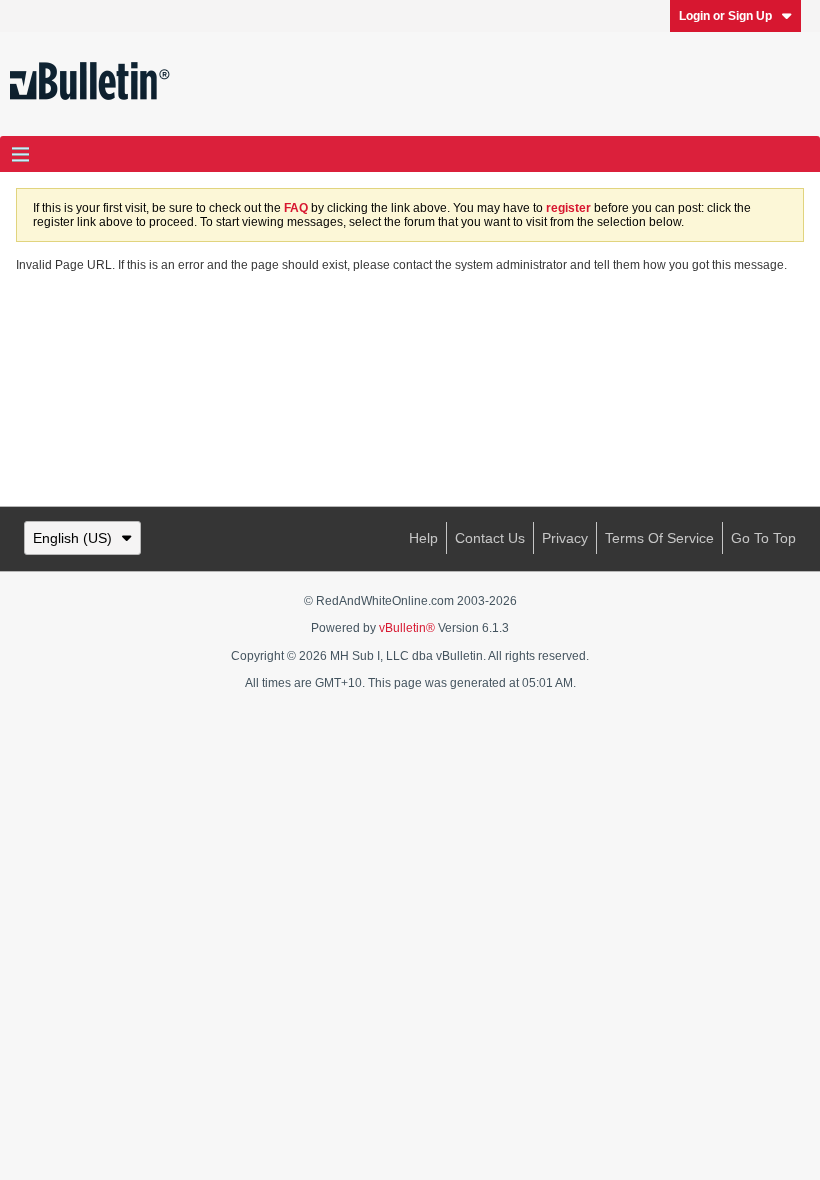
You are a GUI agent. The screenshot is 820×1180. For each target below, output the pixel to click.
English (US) (72, 538)
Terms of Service (659, 538)
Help (423, 538)
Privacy (565, 538)
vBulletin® (407, 628)
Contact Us (490, 538)
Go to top (763, 538)
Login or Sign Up (725, 16)
